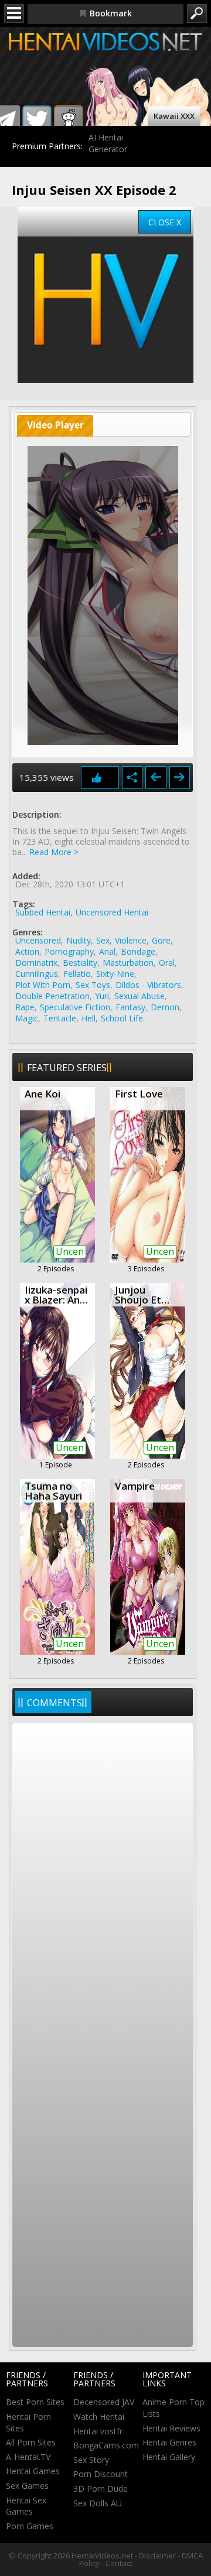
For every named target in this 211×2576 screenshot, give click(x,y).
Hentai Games (33, 2471)
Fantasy (130, 1007)
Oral (167, 963)
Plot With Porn (43, 985)
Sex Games (27, 2486)
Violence (131, 940)
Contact (119, 2563)
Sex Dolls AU (98, 2503)
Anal (107, 951)
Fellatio (77, 974)
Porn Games (30, 2526)
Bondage (138, 951)
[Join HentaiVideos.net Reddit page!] (69, 120)
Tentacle (60, 1018)
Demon (165, 1007)
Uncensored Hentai (112, 912)
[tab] (55, 426)
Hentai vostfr (98, 2431)
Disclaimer (157, 2556)
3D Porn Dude (101, 2488)
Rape (25, 1007)
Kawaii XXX (174, 116)
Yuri (102, 996)
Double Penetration (52, 996)
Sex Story (91, 2460)
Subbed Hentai (43, 912)
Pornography (69, 951)
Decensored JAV (104, 2402)
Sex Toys (93, 985)
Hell (89, 1018)
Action (27, 951)
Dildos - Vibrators (148, 985)
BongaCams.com (106, 2445)
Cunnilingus (37, 974)
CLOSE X (165, 222)
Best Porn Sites (35, 2402)
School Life (122, 1018)
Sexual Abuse (139, 996)
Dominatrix (36, 963)
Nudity (79, 940)
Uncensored (38, 940)
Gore (161, 940)
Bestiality (80, 963)
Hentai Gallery (169, 2457)
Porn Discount (101, 2474)
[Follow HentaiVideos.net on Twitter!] (37, 120)
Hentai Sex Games (26, 2506)
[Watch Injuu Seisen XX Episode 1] (156, 778)
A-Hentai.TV (28, 2457)
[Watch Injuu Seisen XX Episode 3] (180, 778)
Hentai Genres (169, 2442)
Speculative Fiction (75, 1007)
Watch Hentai (99, 2416)
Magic (27, 1018)
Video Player (55, 425)
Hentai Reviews (171, 2428)
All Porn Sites (31, 2442)
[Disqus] (103, 1881)
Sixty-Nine (115, 974)
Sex (103, 940)
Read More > (54, 852)
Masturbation (128, 963)
